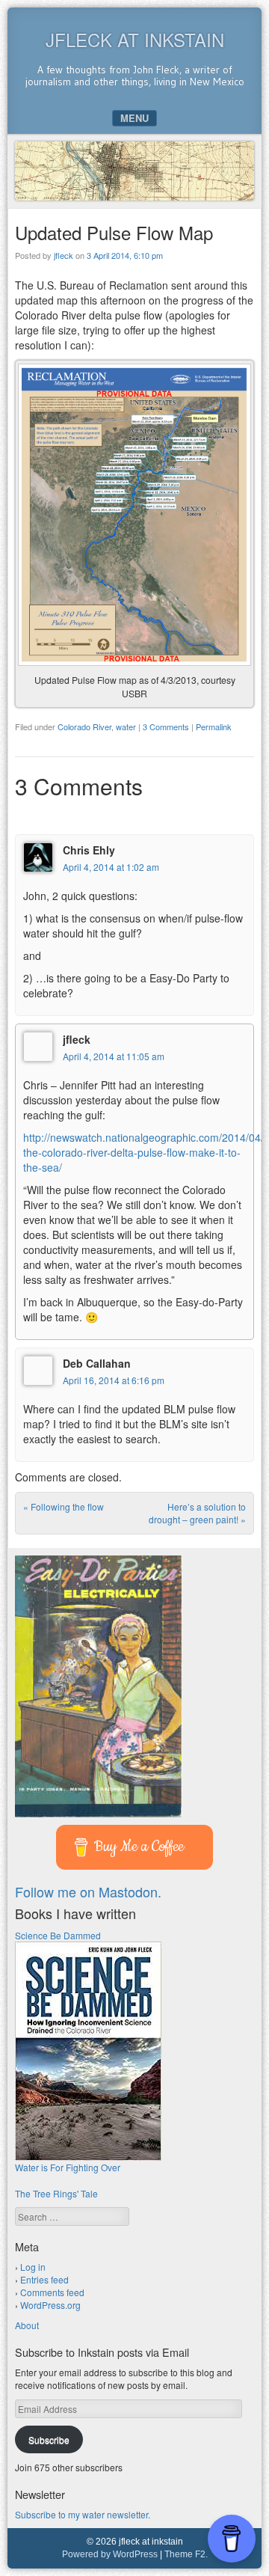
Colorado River (84, 726)
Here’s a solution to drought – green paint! (197, 1513)
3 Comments (166, 726)
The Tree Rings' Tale (56, 2193)
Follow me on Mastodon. (88, 1891)
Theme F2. (186, 2554)
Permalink (214, 726)
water (126, 726)
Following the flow (64, 1506)
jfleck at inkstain (135, 39)
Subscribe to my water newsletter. (83, 2514)
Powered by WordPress (110, 2554)
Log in (33, 2267)
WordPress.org (50, 2305)
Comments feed (52, 2292)
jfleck (64, 255)
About (27, 2325)
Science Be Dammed (58, 1935)
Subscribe (49, 2439)
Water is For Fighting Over (68, 2167)
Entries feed (44, 2279)
